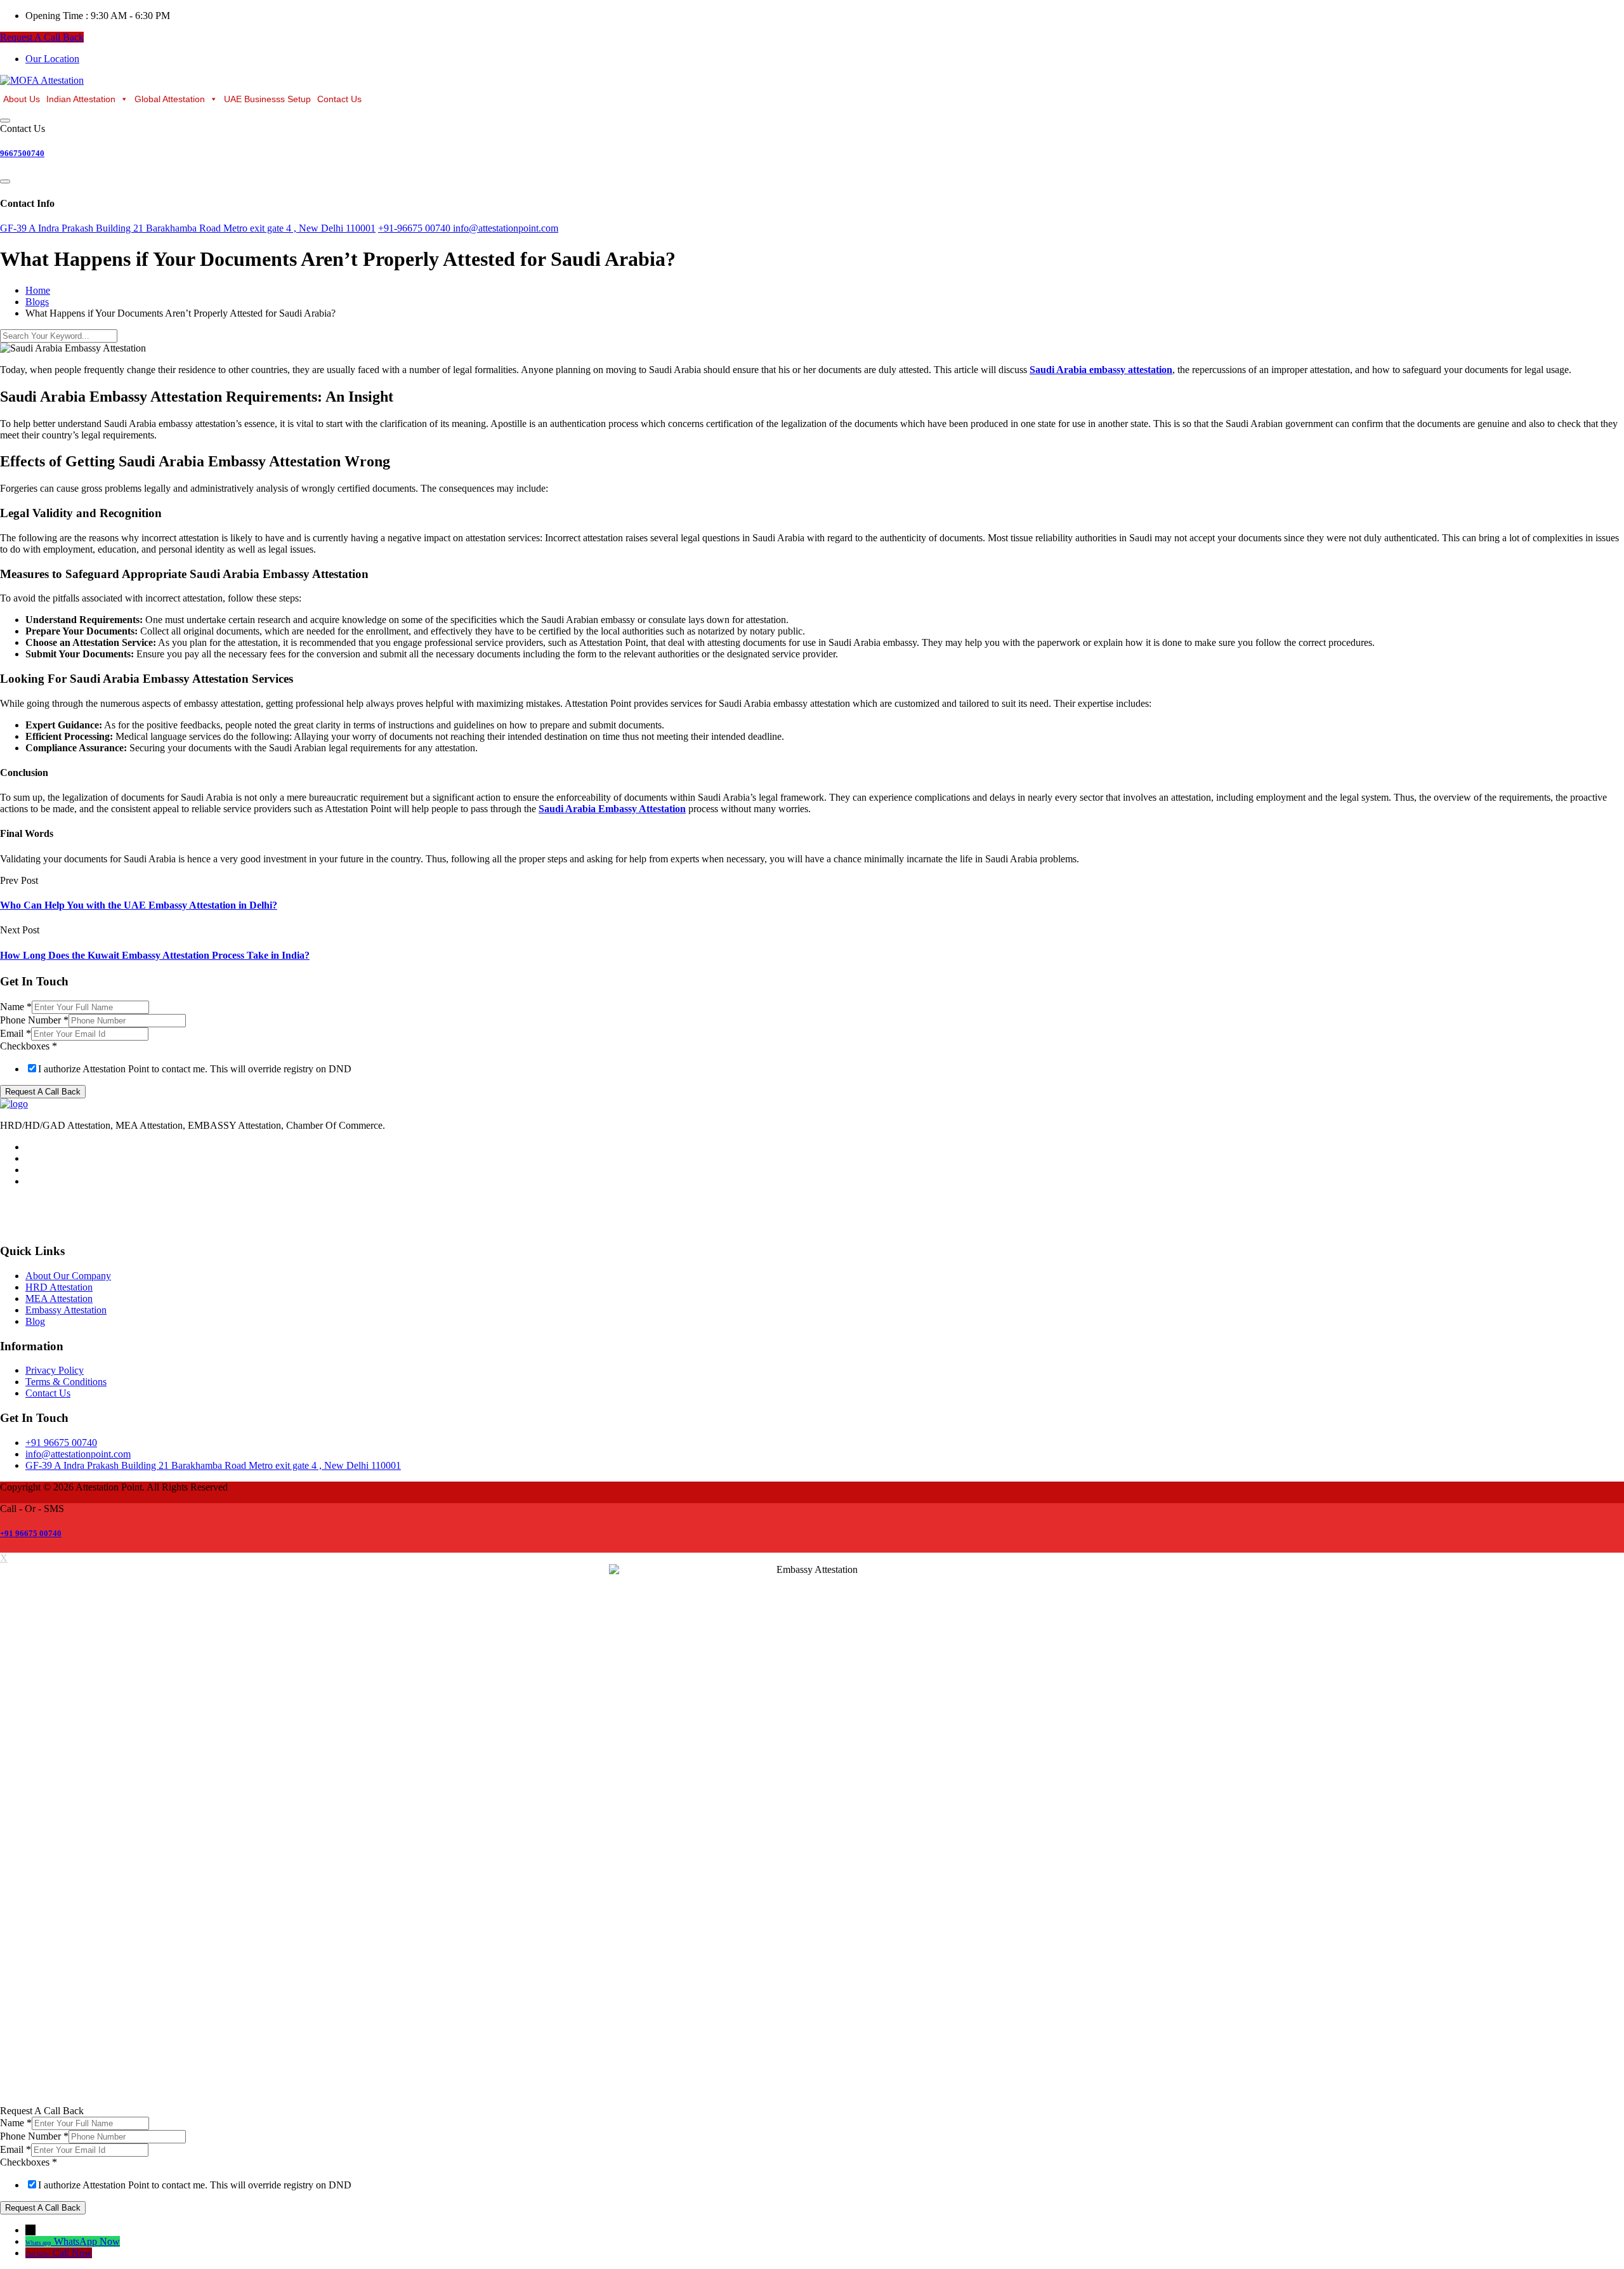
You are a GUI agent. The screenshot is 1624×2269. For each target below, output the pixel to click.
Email (16, 1033)
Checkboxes (29, 1046)
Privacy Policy (55, 1370)
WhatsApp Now (87, 2241)
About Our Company (68, 1276)
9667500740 (22, 153)
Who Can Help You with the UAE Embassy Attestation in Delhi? (139, 905)
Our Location (52, 59)
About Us (22, 99)
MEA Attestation (59, 1299)
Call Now (72, 2253)
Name (16, 1007)
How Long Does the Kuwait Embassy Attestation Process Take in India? (155, 955)
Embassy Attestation (66, 1310)
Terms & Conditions (66, 1382)
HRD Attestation (59, 1287)
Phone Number (34, 1020)
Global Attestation (170, 99)
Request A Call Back (42, 37)
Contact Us (339, 99)
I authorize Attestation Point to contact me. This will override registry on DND (195, 1069)
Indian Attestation (81, 99)
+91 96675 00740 (31, 1533)
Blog (35, 1321)
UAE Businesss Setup (267, 99)
